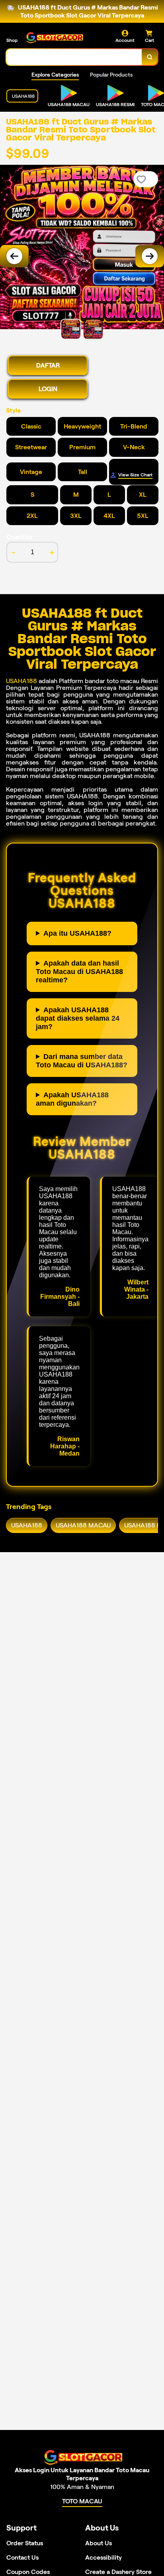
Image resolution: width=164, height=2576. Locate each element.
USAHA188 (21, 681)
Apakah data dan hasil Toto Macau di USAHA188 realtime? (79, 972)
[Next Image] (150, 256)
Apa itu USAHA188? (77, 933)
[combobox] (74, 57)
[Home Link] (54, 37)
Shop (12, 40)
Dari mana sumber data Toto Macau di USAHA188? (82, 1061)
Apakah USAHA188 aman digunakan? (72, 1099)
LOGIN (48, 389)
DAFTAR (48, 365)
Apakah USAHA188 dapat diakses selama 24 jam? (78, 1018)
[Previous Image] (14, 256)
